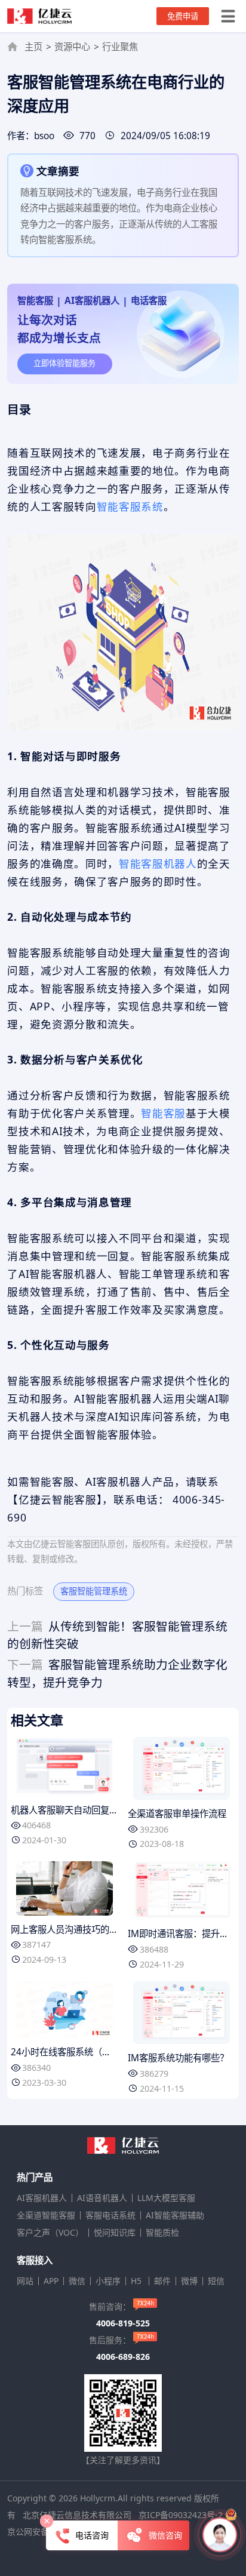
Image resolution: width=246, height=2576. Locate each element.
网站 (25, 2281)
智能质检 (162, 2233)
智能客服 (163, 1113)
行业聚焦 (120, 47)
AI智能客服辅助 (175, 2215)
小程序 (108, 2281)
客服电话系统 (110, 2215)
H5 (137, 2281)
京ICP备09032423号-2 (181, 2515)
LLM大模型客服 (166, 2198)
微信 (77, 2281)
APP (51, 2281)
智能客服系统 (130, 506)
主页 (33, 47)
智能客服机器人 (158, 863)
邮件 (162, 2281)
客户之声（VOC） (50, 2233)
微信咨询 (165, 2535)
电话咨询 (92, 2535)
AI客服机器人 (42, 2198)
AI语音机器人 (102, 2198)
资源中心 (72, 47)
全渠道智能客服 (46, 2215)
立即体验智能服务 (64, 363)
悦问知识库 (115, 2233)
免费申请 (183, 16)
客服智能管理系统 (94, 1591)
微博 (189, 2281)
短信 (216, 2281)
